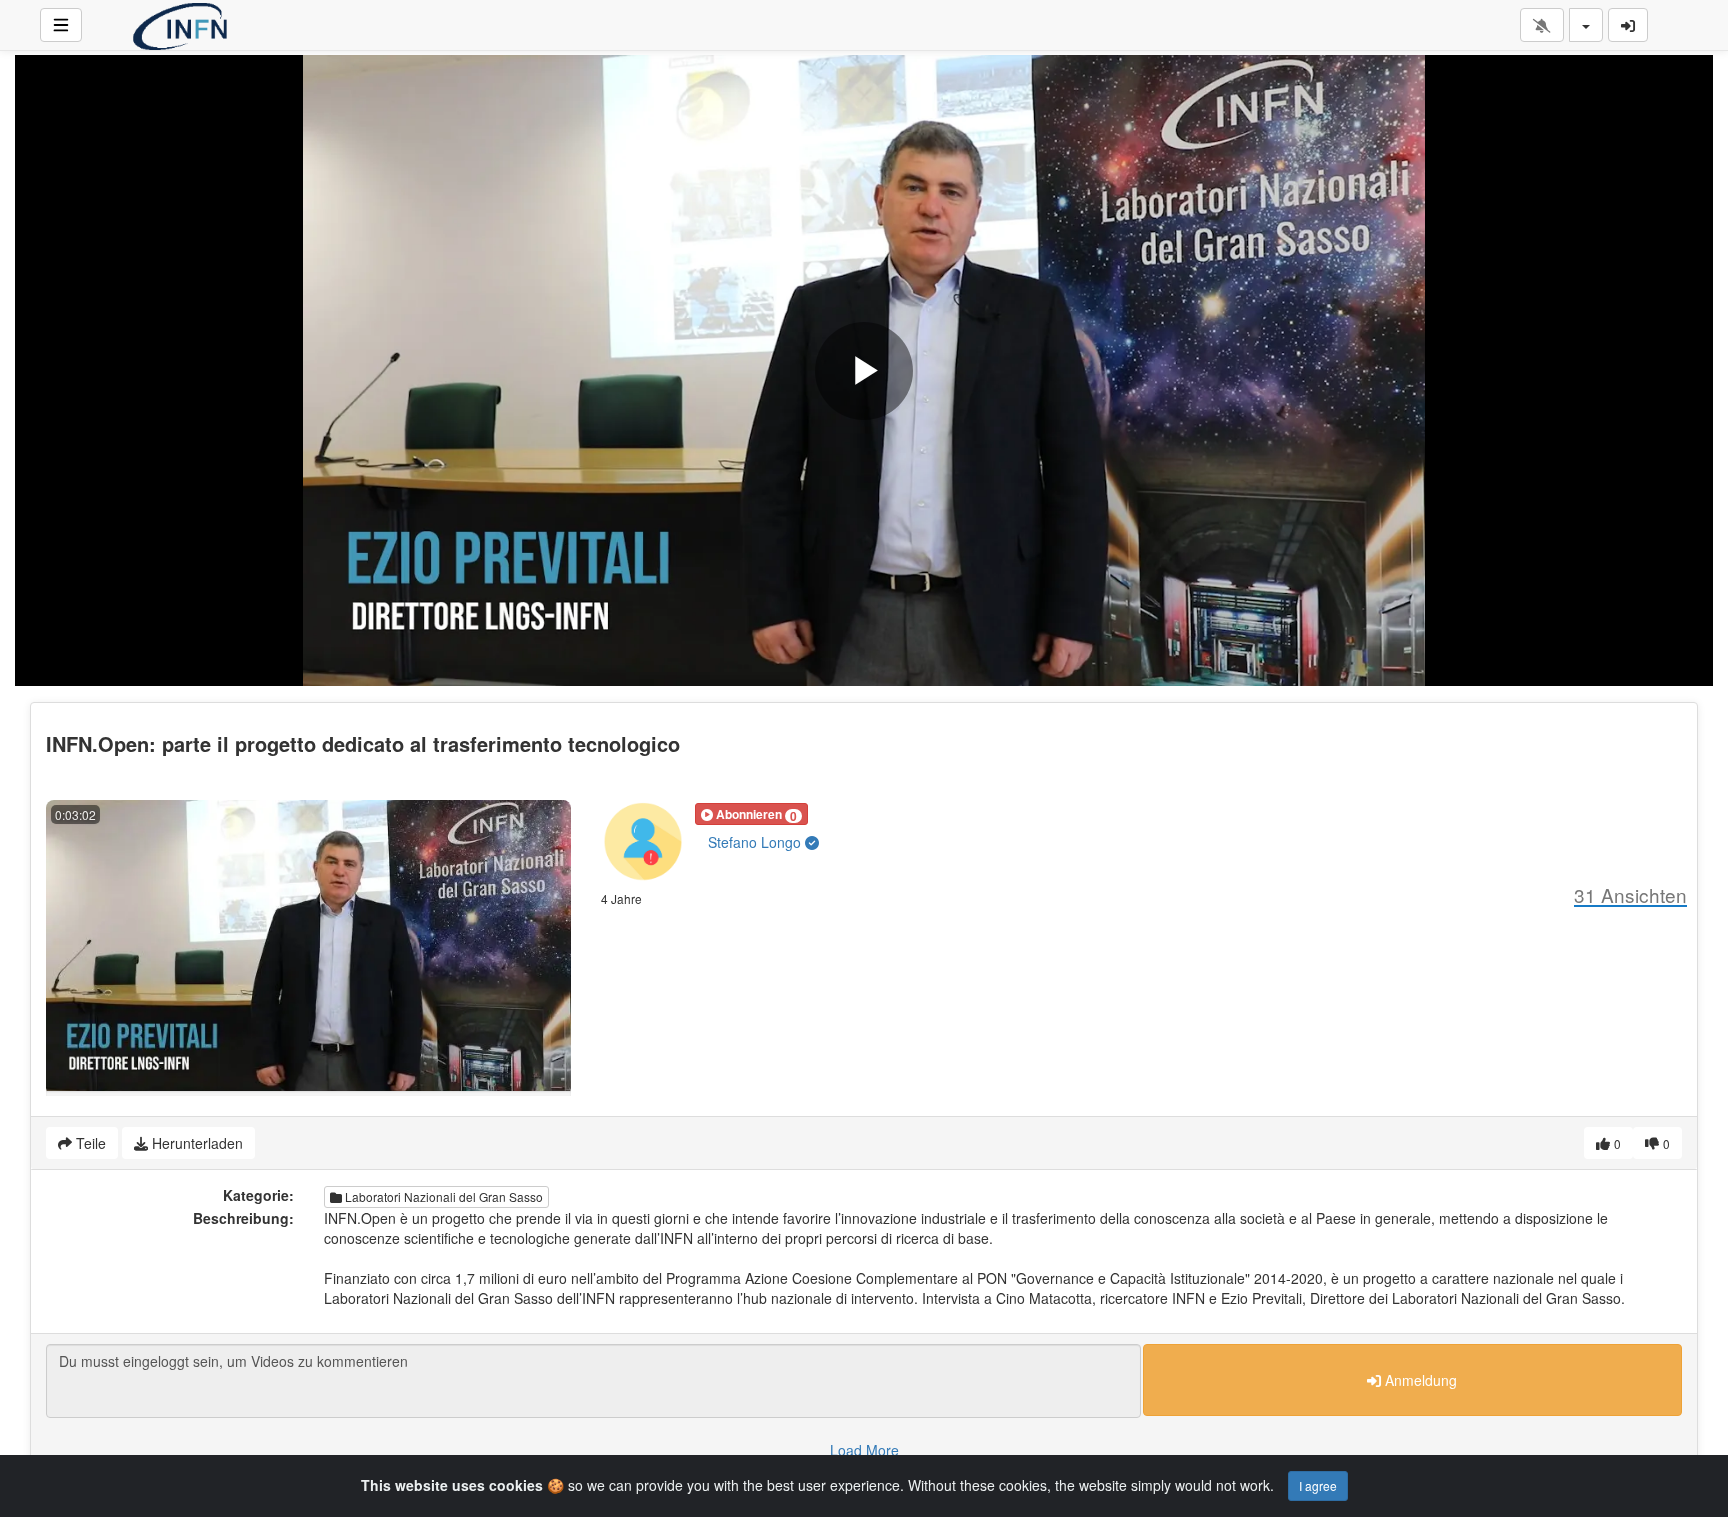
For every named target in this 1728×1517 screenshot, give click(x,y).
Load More (864, 1450)
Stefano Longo (756, 842)
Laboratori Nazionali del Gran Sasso (442, 1196)
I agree (1318, 1485)
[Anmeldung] (1628, 25)
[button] (751, 814)
